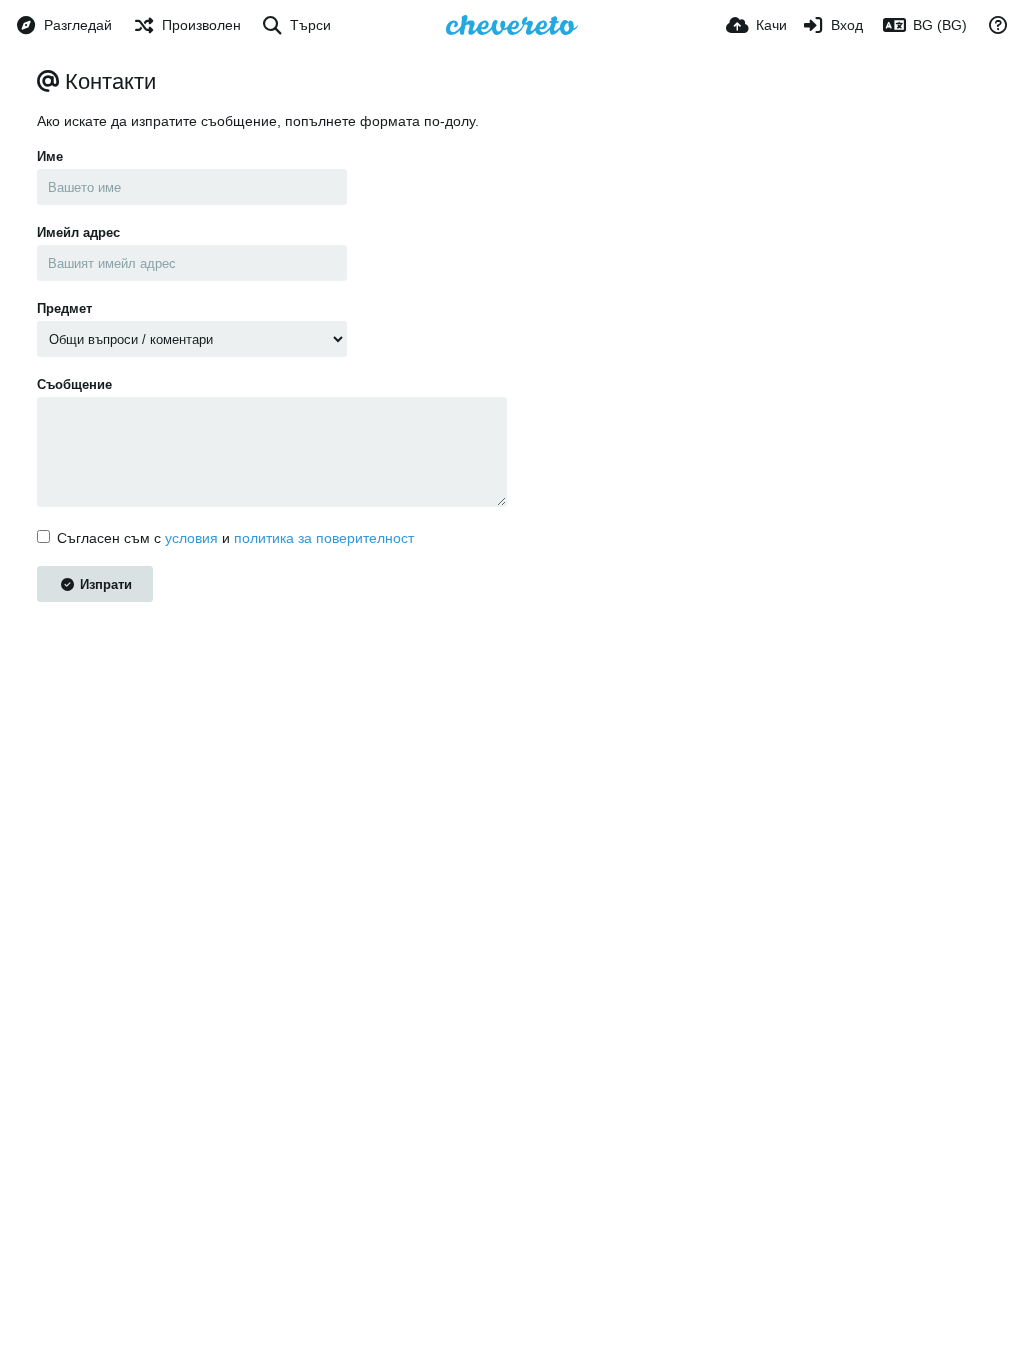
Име (50, 156)
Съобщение (74, 384)
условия (191, 538)
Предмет (64, 308)
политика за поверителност (324, 538)
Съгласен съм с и (235, 538)
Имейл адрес (78, 232)
